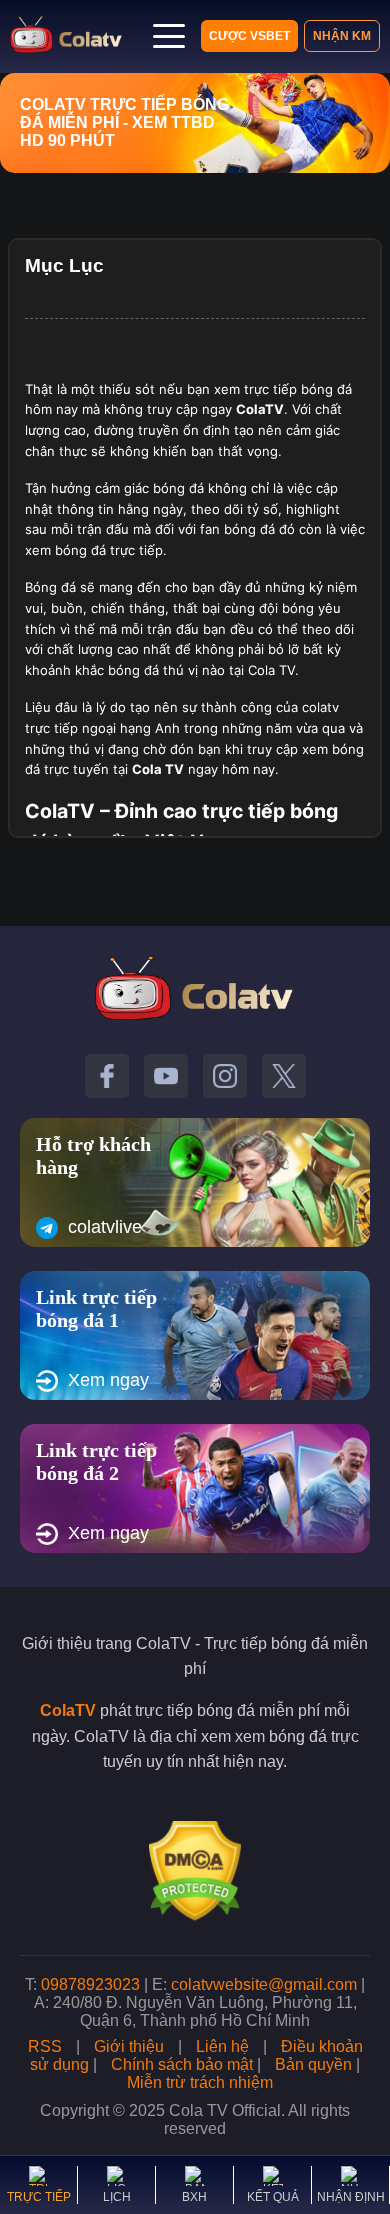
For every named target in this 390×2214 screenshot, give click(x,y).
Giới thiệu (129, 2046)
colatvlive (105, 1227)
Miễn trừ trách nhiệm (200, 2082)
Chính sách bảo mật (182, 2064)
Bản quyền (313, 2064)
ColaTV (68, 1710)
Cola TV (158, 769)
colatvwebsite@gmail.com (264, 1984)
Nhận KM (342, 36)
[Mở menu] (169, 36)
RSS (45, 2046)
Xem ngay (108, 1380)
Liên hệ (222, 2046)
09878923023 (90, 1984)
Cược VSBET (249, 36)
